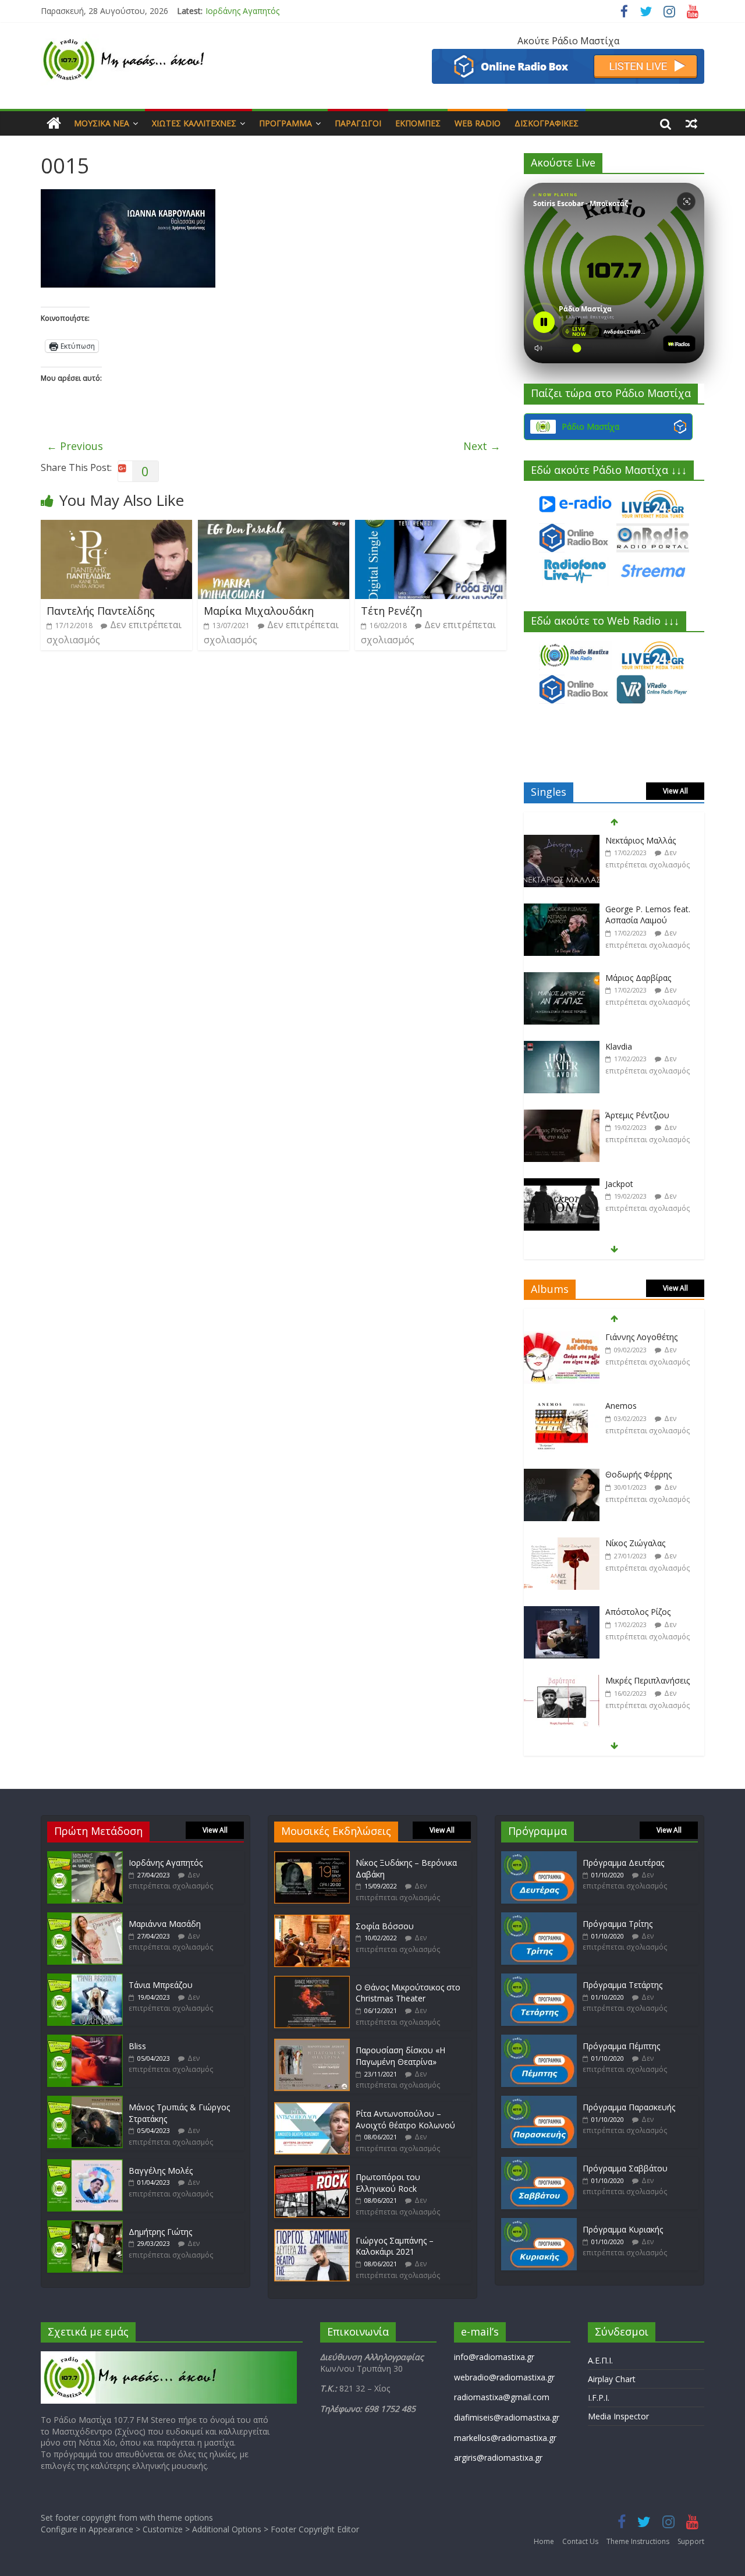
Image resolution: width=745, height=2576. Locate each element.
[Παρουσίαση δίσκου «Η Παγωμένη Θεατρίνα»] (312, 2044)
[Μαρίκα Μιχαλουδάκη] (274, 527)
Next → (482, 446)
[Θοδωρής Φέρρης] (562, 1406)
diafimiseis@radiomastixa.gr (507, 2417)
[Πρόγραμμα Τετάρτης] (539, 1979)
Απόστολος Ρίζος (638, 1543)
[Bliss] (85, 2040)
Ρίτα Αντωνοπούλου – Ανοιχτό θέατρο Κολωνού (405, 2119)
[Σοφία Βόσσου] (312, 1920)
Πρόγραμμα (285, 123)
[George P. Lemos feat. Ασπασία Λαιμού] (562, 841)
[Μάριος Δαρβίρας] (562, 910)
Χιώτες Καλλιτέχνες (194, 123)
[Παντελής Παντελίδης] (116, 527)
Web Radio (478, 123)
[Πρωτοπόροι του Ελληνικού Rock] (312, 2171)
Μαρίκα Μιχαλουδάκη (259, 611)
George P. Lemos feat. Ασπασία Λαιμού (648, 846)
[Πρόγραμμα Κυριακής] (539, 2224)
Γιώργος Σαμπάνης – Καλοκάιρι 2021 (395, 2246)
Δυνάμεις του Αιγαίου (647, 1680)
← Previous (75, 446)
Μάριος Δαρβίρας (638, 909)
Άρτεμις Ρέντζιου (637, 1046)
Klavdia (619, 978)
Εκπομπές (418, 123)
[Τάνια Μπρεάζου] (85, 1979)
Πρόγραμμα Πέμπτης (621, 2046)
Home (544, 2541)
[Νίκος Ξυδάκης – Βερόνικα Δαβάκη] (312, 1857)
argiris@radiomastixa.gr (498, 2458)
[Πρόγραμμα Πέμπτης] (539, 2040)
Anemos (621, 1337)
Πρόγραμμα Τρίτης (618, 1924)
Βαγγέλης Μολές (161, 2171)
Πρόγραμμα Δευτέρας (623, 1863)
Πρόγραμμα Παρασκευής (629, 2107)
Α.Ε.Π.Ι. (600, 2360)
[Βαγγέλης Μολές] (85, 2165)
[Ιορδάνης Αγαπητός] (85, 1857)
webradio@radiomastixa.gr (504, 2377)
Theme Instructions (638, 2541)
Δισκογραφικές (547, 123)
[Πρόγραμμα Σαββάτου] (539, 2162)
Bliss (137, 2046)
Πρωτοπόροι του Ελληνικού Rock (388, 2183)
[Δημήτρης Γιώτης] (85, 2226)
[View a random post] (691, 123)
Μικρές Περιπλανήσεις (648, 1612)
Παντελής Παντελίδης (101, 611)
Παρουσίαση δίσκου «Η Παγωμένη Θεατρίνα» (400, 2056)
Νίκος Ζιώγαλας (635, 1474)
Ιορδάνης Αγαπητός (242, 11)
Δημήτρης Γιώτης (160, 2232)
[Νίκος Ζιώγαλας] (562, 1475)
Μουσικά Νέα (102, 123)
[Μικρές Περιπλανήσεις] (562, 1612)
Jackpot (619, 1115)
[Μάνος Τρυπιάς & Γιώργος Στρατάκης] (85, 2101)
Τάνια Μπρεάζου (161, 1985)
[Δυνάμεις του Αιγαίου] (562, 1681)
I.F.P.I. (599, 2398)
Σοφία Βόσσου (385, 1926)
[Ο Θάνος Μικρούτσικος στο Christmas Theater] (312, 1981)
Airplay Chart (612, 2379)
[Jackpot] (562, 1116)
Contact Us (580, 2541)
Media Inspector (618, 2416)
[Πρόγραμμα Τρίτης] (539, 1918)
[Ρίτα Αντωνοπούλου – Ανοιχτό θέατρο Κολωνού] (312, 2108)
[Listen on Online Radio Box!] (568, 56)
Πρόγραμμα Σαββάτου (625, 2168)
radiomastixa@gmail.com (502, 2397)
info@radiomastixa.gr (494, 2357)
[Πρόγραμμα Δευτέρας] (539, 1857)
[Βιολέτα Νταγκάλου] (562, 1184)
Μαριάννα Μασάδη (165, 1924)
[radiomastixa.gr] (54, 123)
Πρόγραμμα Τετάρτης (622, 1985)
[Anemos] (562, 1337)
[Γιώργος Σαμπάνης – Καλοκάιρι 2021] (312, 2235)
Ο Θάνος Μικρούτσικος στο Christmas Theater (408, 1993)
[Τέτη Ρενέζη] (431, 527)
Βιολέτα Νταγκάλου (643, 1184)
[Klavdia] (562, 978)
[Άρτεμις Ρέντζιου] (562, 1047)
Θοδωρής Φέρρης (638, 1406)
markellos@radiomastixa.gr (505, 2438)
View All (675, 791)
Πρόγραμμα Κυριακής (623, 2229)
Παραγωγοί (358, 123)
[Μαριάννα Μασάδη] (85, 1918)
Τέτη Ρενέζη (391, 611)
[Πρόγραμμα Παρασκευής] (539, 2101)
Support (691, 2541)
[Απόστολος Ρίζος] (562, 1544)
